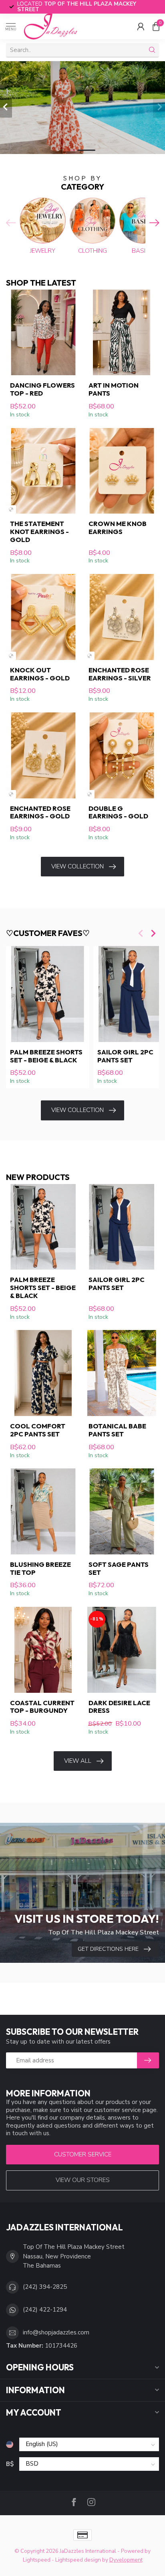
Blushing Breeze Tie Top (40, 1568)
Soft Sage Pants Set (119, 1568)
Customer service (83, 2154)
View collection (77, 866)
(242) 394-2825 (45, 2287)
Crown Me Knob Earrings (118, 528)
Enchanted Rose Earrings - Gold (40, 812)
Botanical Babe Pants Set (117, 1430)
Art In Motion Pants (114, 389)
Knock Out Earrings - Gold (40, 674)
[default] (11, 509)
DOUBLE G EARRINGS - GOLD (118, 812)
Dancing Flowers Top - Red (42, 389)
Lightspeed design (78, 2560)
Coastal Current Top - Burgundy (42, 1707)
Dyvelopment (126, 2560)
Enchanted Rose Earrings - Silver (120, 674)
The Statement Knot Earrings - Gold (39, 531)
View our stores (83, 2180)
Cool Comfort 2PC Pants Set (38, 1430)
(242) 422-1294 (45, 2310)
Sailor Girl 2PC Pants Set (117, 1284)
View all (78, 1761)
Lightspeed (37, 2560)
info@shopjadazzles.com (56, 2332)
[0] (156, 26)
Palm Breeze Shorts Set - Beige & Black (46, 1056)
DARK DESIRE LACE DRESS (119, 1707)
